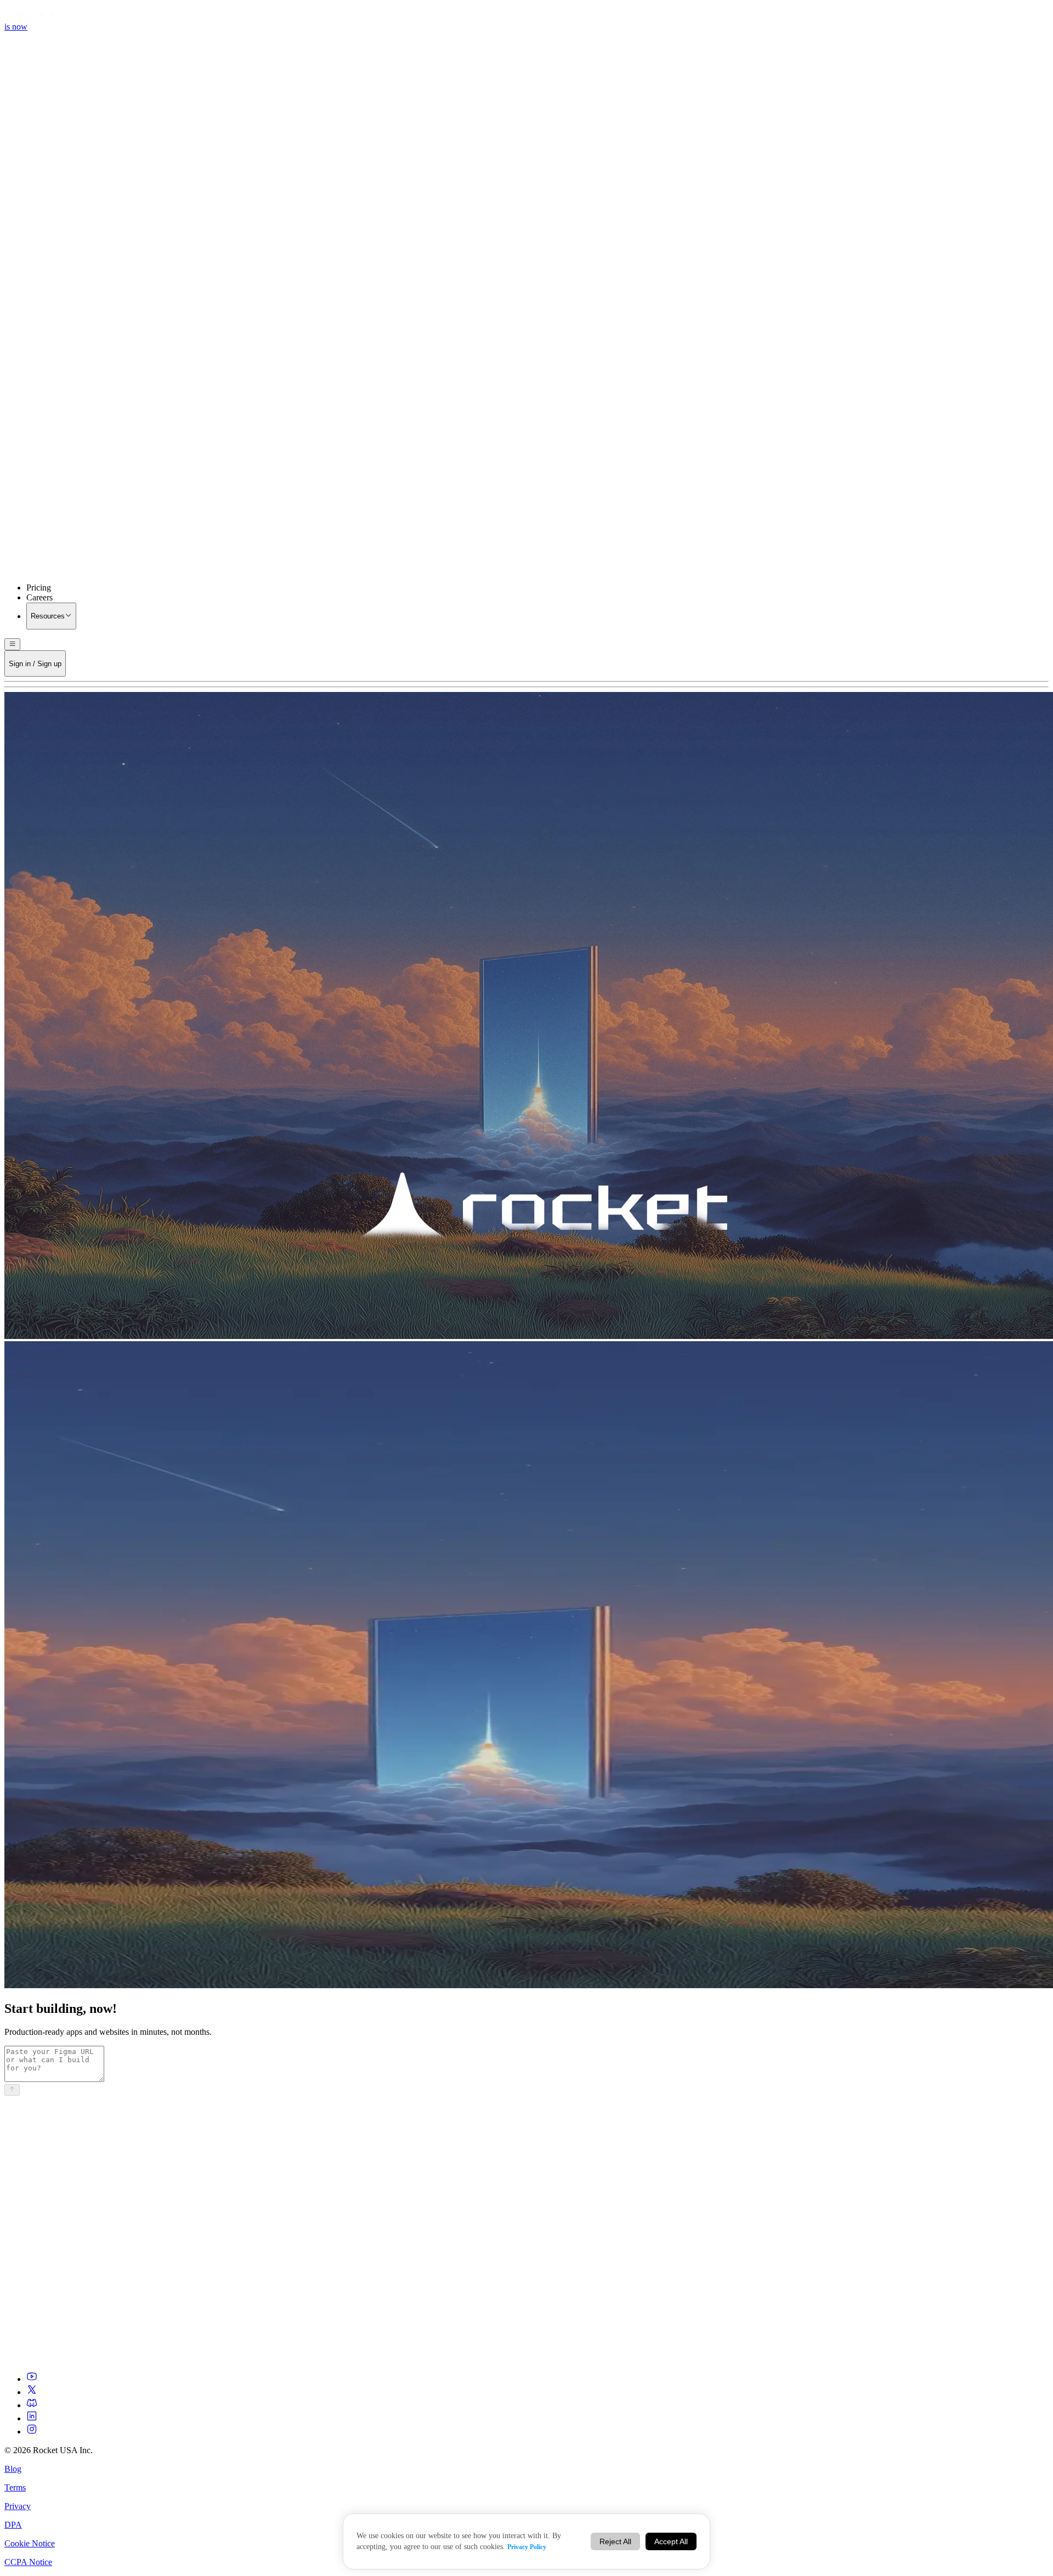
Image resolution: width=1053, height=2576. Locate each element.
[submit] (12, 2090)
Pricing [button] (39, 588)
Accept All (671, 2541)
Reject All (615, 2541)
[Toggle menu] (12, 644)
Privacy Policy (527, 2547)
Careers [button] (39, 597)
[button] (526, 441)
